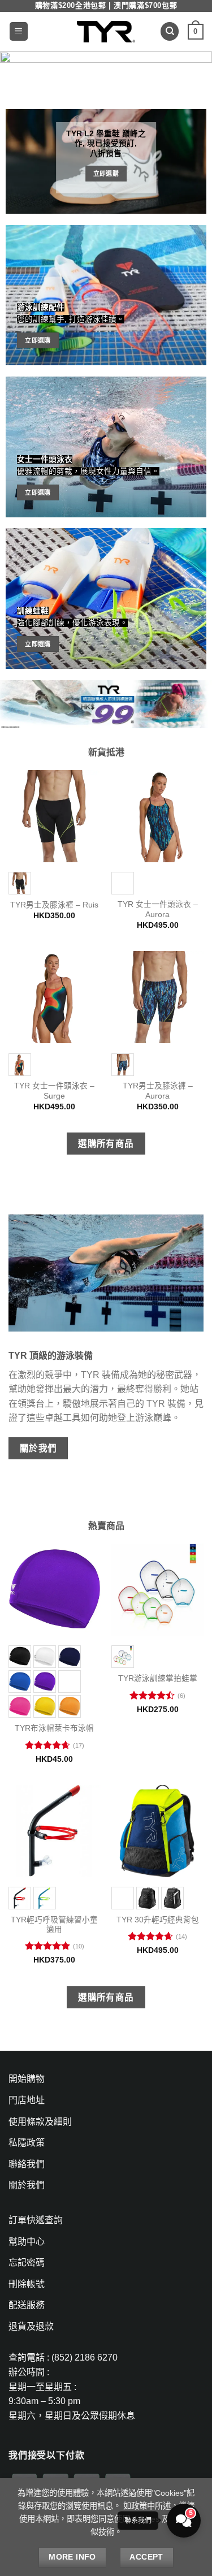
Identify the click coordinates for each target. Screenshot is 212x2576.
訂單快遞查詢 (36, 2220)
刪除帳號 (27, 2284)
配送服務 (27, 2305)
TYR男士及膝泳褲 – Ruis (54, 905)
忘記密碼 (27, 2262)
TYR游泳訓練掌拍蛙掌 (158, 1678)
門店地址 (27, 2100)
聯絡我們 (27, 2164)
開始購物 (27, 2079)
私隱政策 (27, 2143)
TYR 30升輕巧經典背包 (158, 1920)
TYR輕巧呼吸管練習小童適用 (54, 1925)
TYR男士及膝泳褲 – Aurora (158, 1091)
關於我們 (27, 2185)
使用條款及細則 (40, 2122)
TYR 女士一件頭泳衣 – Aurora (158, 909)
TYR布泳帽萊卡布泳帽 (54, 1728)
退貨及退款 (31, 2326)
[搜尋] (170, 31)
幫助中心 (27, 2242)
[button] (19, 31)
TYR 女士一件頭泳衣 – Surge (54, 1091)
